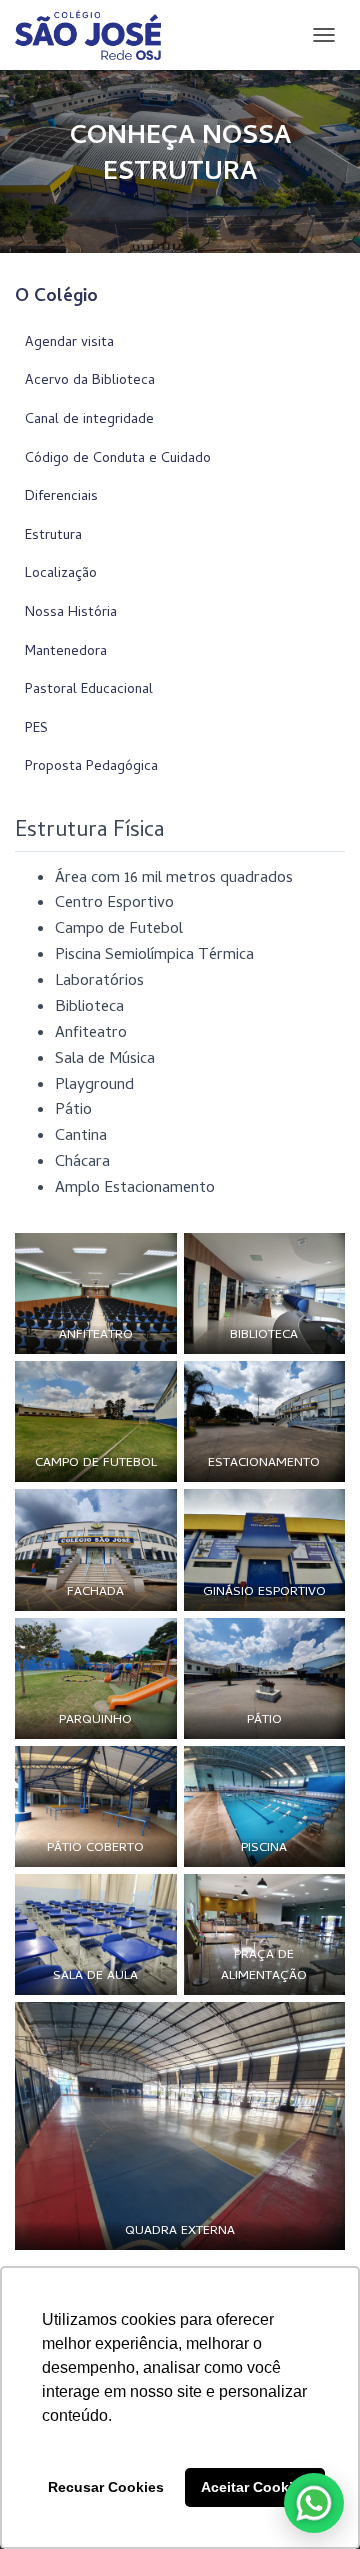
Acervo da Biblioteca (90, 381)
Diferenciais (61, 497)
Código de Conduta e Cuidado (118, 459)
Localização (61, 574)
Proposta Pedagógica (91, 767)
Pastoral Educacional (89, 690)
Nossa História (71, 613)
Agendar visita (69, 343)
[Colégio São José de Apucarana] (95, 35)
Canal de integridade (89, 420)
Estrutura (53, 536)
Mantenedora (66, 652)
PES (36, 729)
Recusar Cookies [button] (106, 2487)
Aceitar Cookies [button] (255, 2487)
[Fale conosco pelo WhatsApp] (314, 2503)
